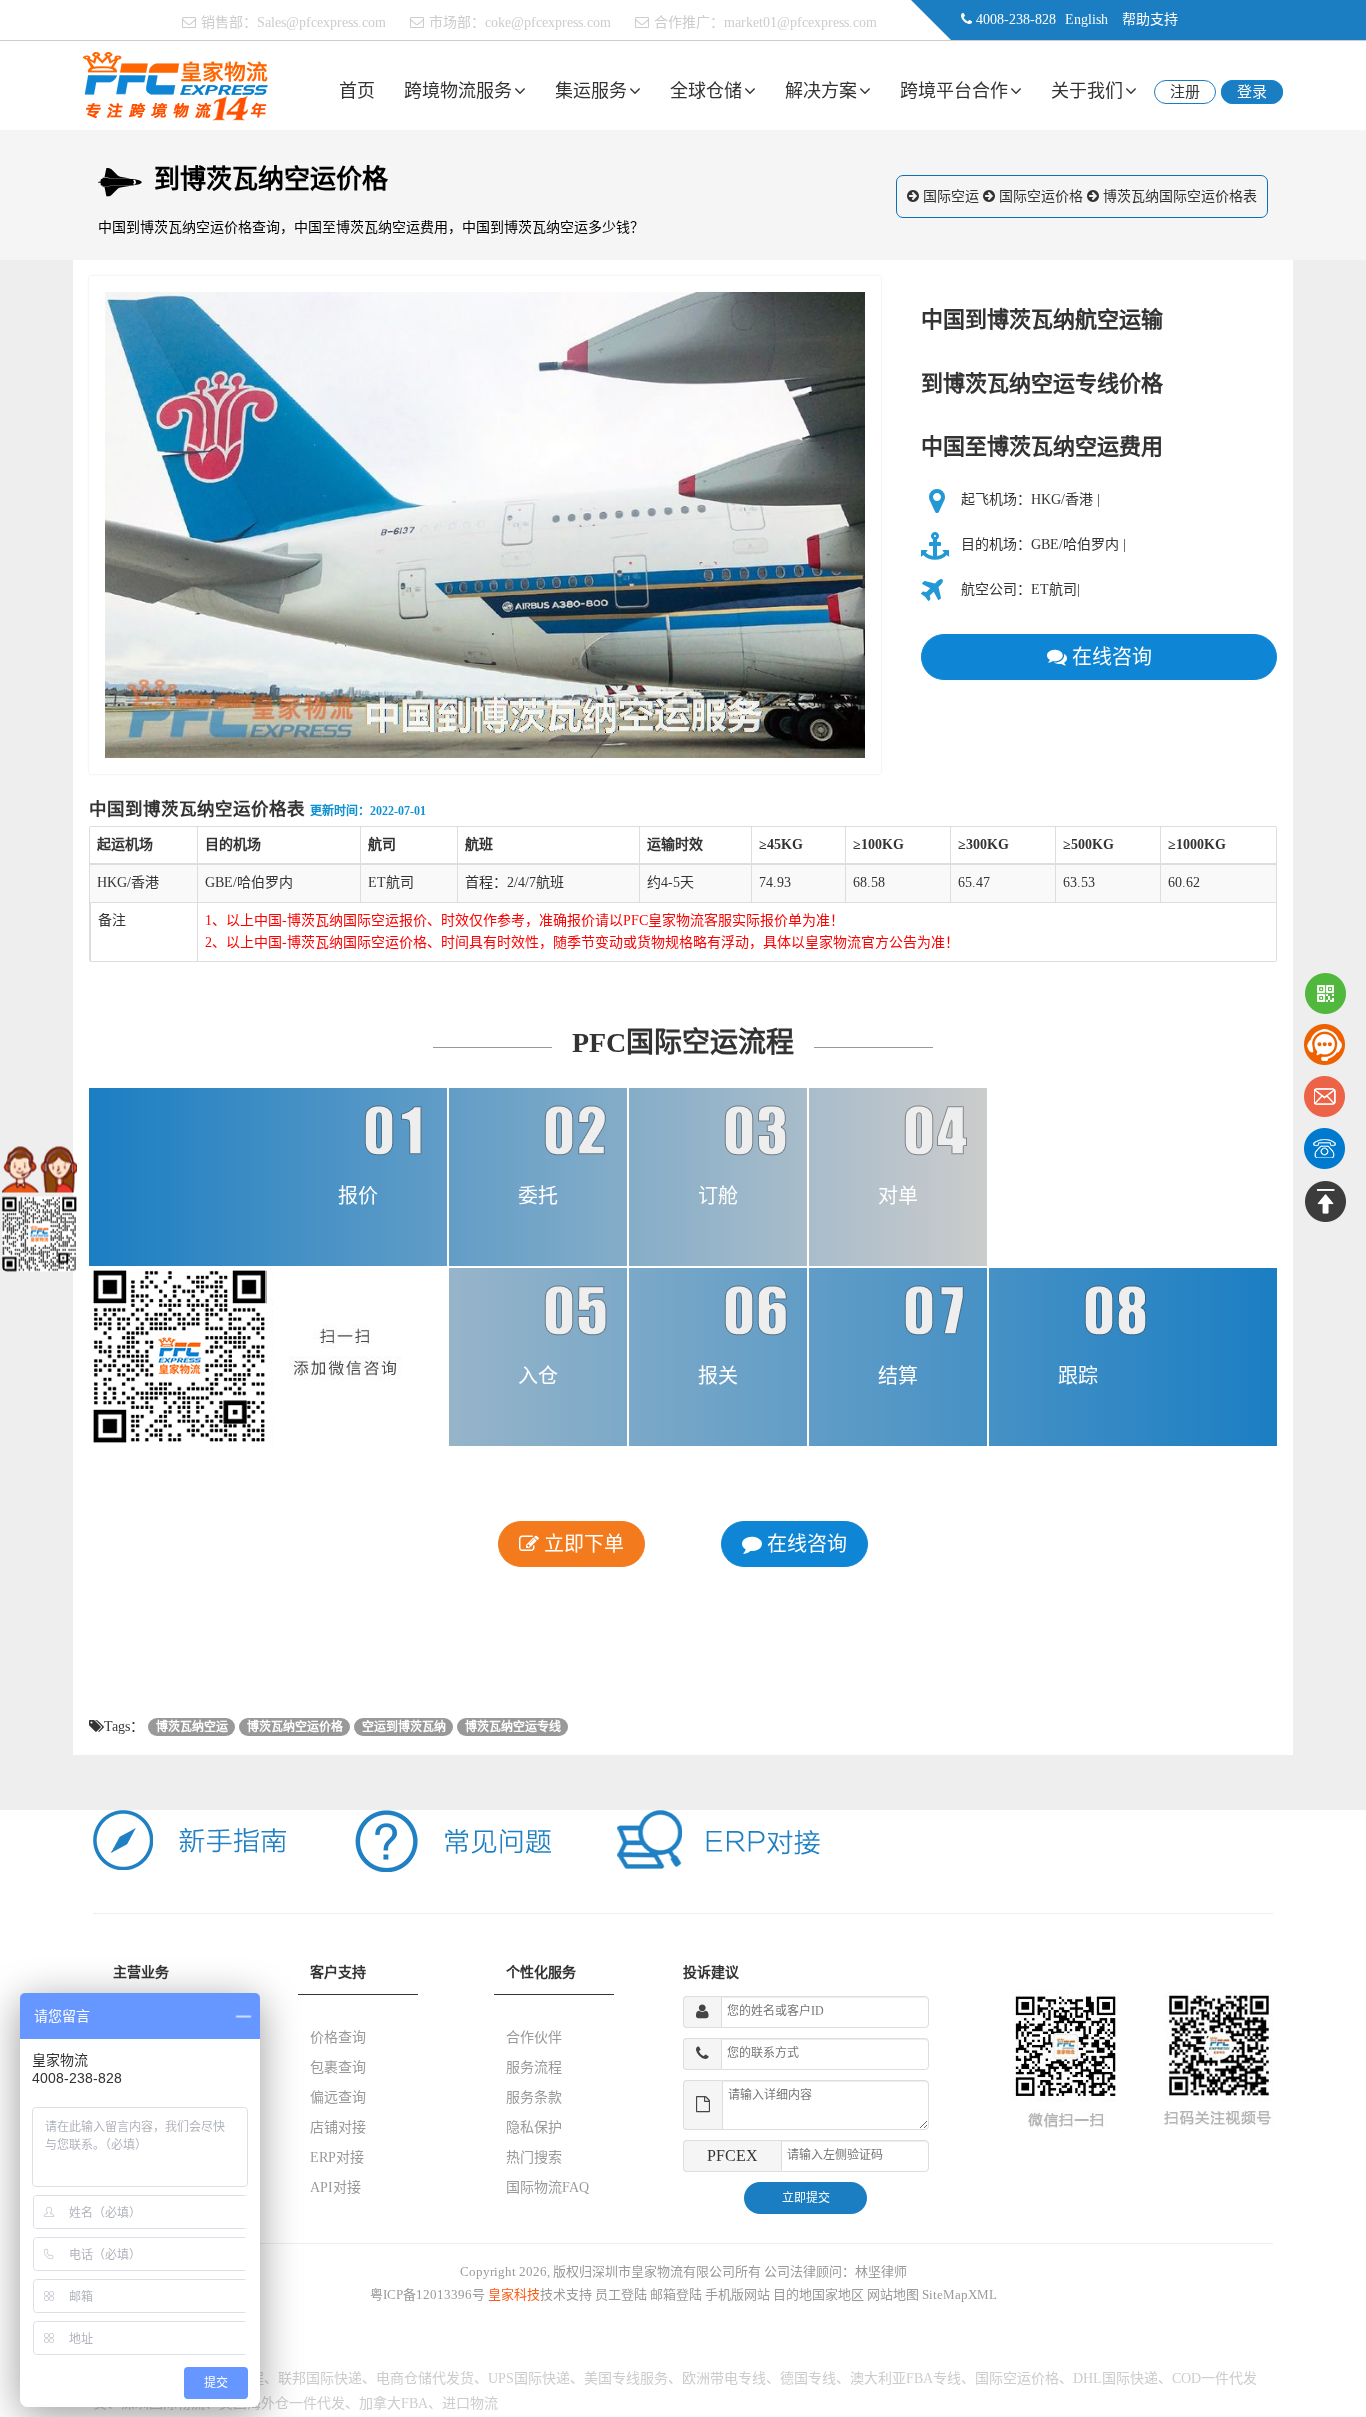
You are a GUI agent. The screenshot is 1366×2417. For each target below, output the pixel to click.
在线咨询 (1109, 657)
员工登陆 (621, 2294)
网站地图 (893, 2294)
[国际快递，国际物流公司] (175, 84)
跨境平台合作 (954, 91)
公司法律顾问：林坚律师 (835, 2271)
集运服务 (591, 91)
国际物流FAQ (547, 2187)
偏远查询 (338, 2097)
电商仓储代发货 (425, 2378)
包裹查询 (338, 2067)
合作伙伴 (534, 2037)
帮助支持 (1150, 19)
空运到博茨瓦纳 (404, 1727)
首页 (357, 91)
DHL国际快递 (1115, 2378)
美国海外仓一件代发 (282, 2403)
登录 (1252, 92)
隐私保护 (534, 2127)
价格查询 (338, 2037)
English (1086, 19)
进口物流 (470, 2403)
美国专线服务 (626, 2378)
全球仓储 (706, 91)
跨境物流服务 (458, 91)
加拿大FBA (393, 2403)
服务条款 (534, 2097)
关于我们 (1087, 91)
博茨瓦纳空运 (192, 1727)
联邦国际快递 (320, 2378)
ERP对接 (337, 2157)
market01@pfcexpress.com (800, 22)
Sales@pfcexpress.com (321, 22)
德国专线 (808, 2378)
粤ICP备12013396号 (427, 2294)
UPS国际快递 (529, 2378)
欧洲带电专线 (724, 2378)
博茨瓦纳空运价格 (295, 1727)
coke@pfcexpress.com (548, 22)
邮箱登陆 (676, 2294)
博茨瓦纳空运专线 (513, 1727)
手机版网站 (737, 2294)
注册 (1185, 92)
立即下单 (581, 1544)
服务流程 (534, 2067)
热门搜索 (534, 2157)
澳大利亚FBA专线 (905, 2378)
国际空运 (951, 196)
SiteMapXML (959, 2294)
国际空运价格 (1041, 196)
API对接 (335, 2187)
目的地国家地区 (818, 2294)
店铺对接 (338, 2127)
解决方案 (821, 91)
